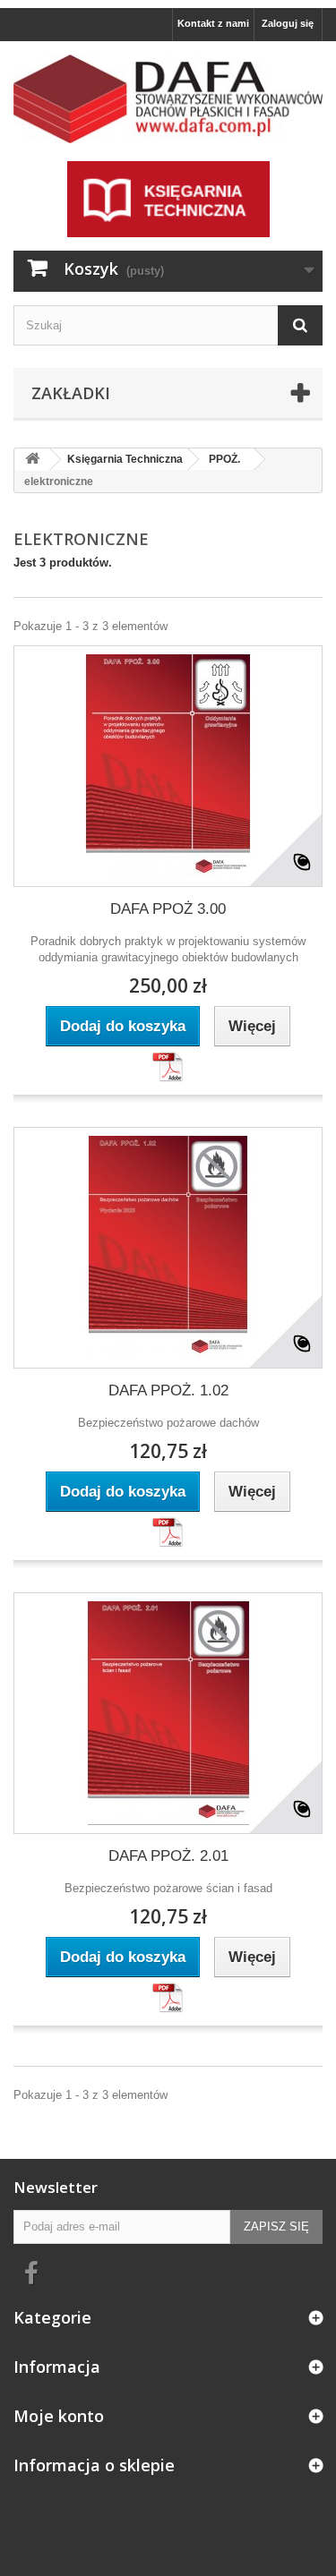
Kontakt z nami (213, 23)
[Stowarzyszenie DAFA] (168, 99)
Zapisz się (276, 2226)
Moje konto (59, 2416)
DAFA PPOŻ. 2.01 (168, 1856)
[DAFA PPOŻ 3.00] (168, 766)
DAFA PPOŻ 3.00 (168, 909)
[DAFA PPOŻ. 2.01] (168, 1713)
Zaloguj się (288, 23)
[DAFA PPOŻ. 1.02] (168, 1248)
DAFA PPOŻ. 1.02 (168, 1390)
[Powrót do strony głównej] (32, 460)
